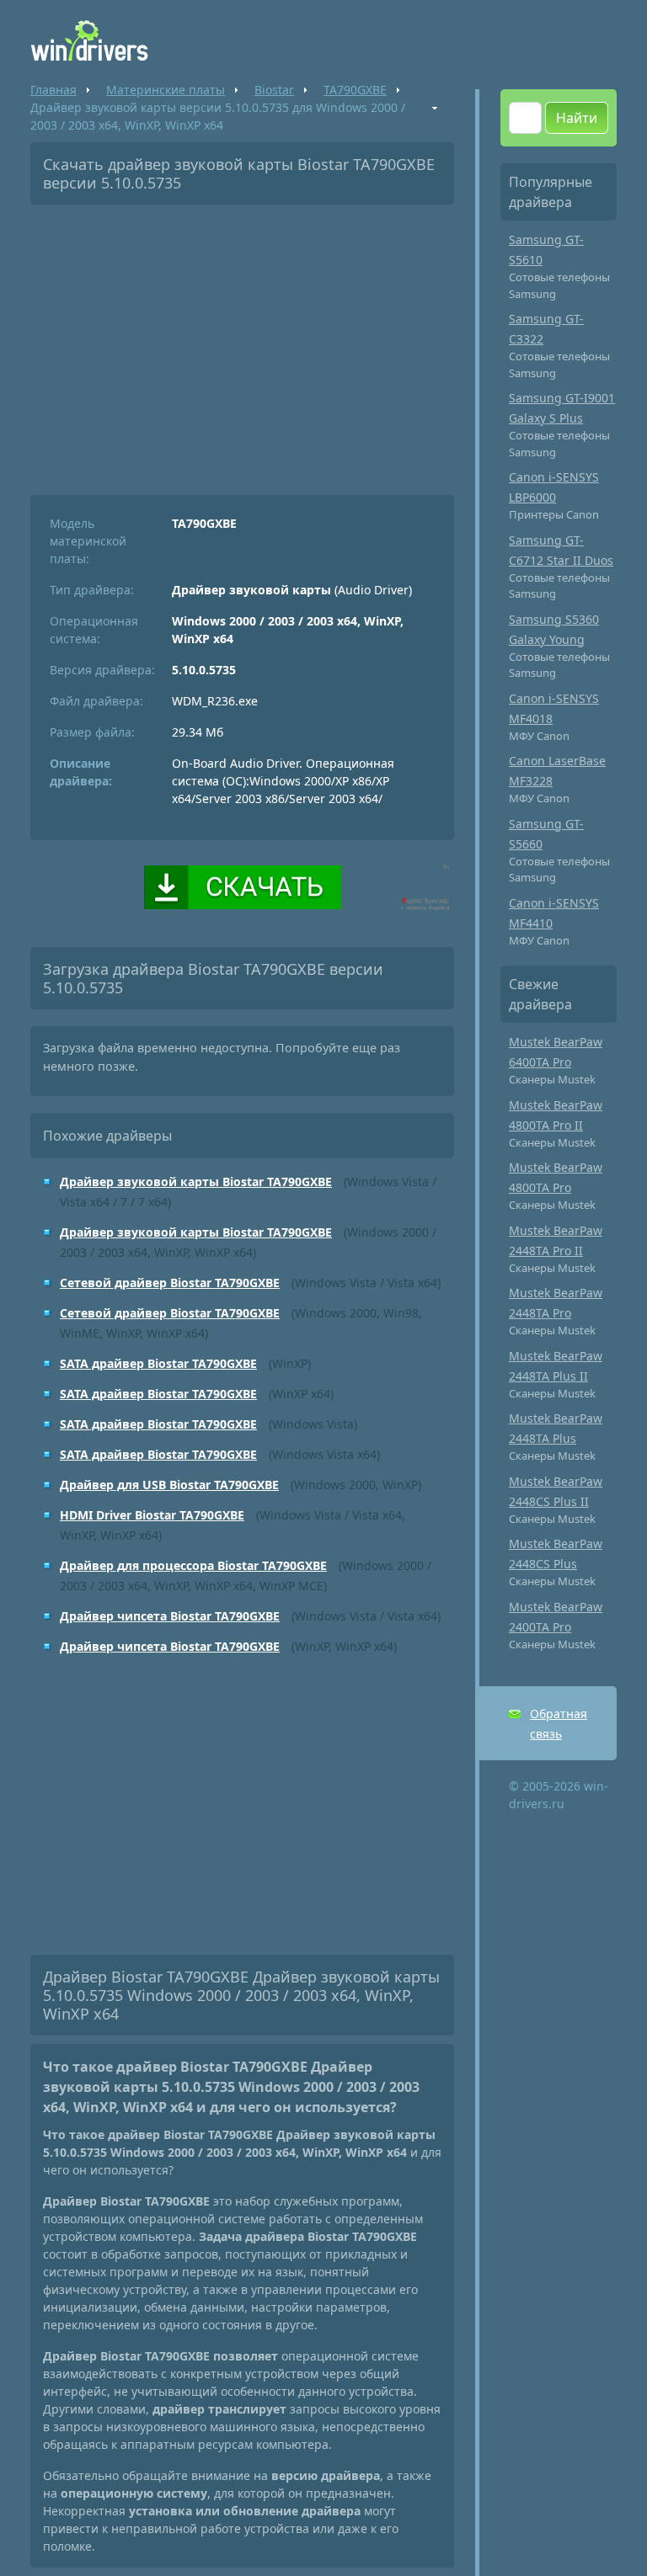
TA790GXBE (355, 90)
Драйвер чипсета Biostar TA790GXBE (170, 1616)
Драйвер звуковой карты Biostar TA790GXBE (196, 1182)
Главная (53, 90)
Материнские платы (166, 90)
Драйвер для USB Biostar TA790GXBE (169, 1485)
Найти (577, 118)
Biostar (274, 90)
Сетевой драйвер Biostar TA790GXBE (170, 1283)
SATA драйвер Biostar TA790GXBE (158, 1363)
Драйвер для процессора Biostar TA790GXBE (193, 1565)
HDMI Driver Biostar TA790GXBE (152, 1515)
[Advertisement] (242, 343)
